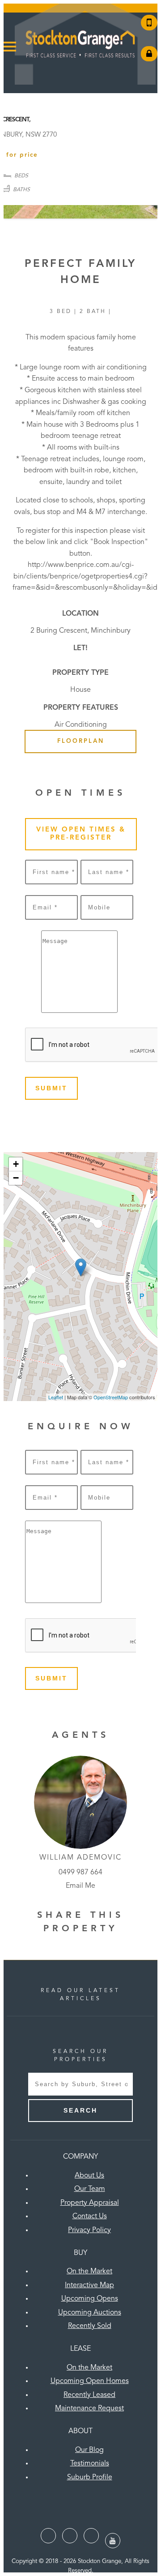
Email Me (80, 1886)
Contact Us (90, 2216)
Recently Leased (89, 2395)
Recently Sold (90, 2326)
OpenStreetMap (111, 1397)
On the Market (89, 2272)
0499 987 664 (80, 1873)
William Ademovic (80, 1858)
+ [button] (16, 1164)
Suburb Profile (90, 2477)
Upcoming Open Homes (90, 2381)
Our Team (90, 2189)
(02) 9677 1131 (149, 23)
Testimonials (90, 2464)
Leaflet (56, 1397)
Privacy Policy (89, 2230)
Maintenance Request (89, 2409)
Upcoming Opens (90, 2299)
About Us (89, 2176)
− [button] (16, 1178)
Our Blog (89, 2450)
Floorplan (81, 741)
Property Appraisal (90, 2203)
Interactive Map (89, 2285)
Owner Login (149, 54)
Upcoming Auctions (90, 2313)
